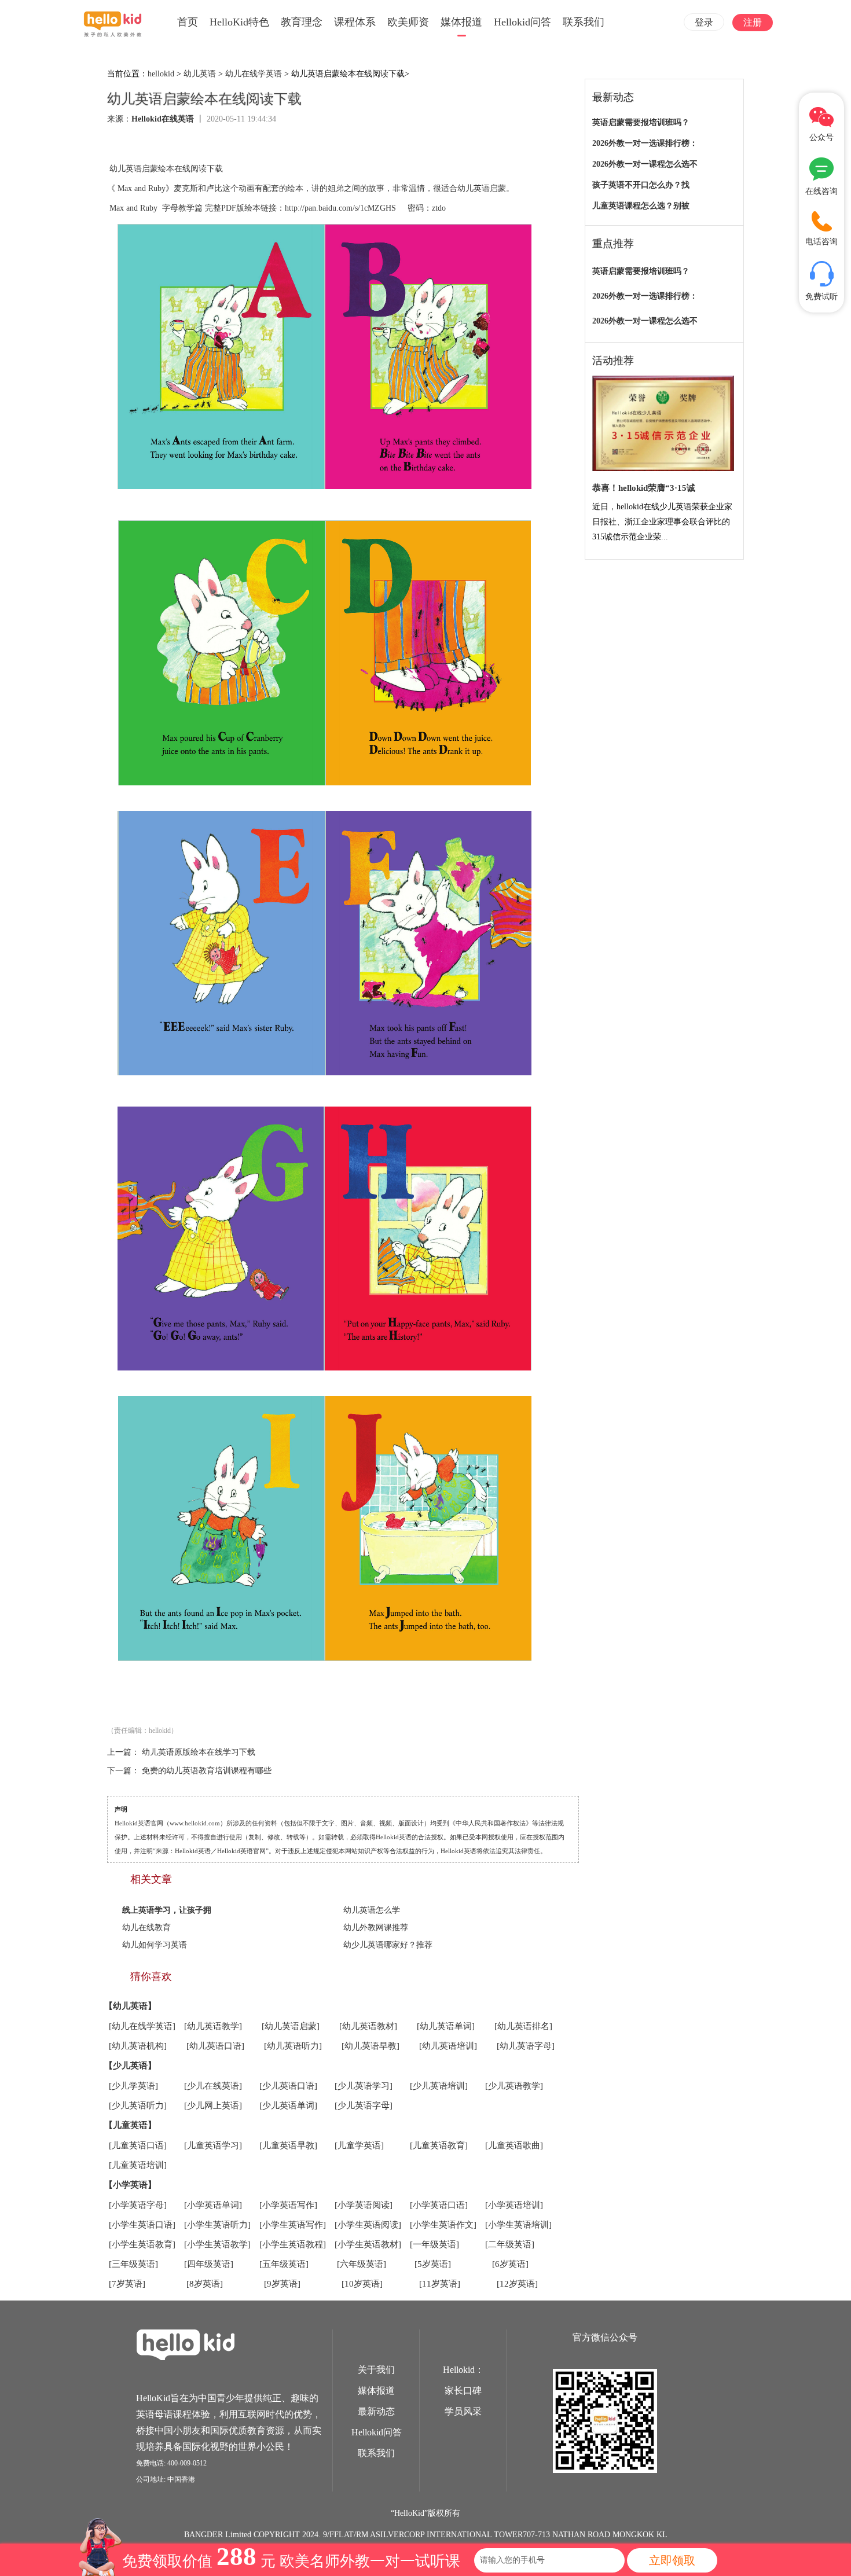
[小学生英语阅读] (368, 2225)
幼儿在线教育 (146, 1928)
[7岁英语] (127, 2284)
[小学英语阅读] (364, 2205)
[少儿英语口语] (288, 2086)
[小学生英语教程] (293, 2244)
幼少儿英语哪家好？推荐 (388, 1945)
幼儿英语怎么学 (372, 1910)
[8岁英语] (205, 2284)
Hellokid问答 (522, 22)
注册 (753, 22)
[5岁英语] (433, 2264)
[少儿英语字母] (364, 2105)
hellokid (161, 74)
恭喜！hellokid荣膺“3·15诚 (644, 488)
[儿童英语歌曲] (514, 2145)
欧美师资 (408, 22)
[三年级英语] (133, 2264)
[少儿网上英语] (213, 2105)
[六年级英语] (362, 2264)
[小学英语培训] (514, 2205)
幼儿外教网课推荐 (376, 1928)
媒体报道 (461, 22)
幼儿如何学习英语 (155, 1945)
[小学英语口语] (439, 2205)
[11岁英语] (440, 2284)
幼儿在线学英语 (254, 74)
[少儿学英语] (133, 2086)
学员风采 (463, 2411)
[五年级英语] (284, 2264)
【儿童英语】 (130, 2125)
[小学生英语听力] (217, 2225)
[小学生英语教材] (368, 2244)
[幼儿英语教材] (368, 2026)
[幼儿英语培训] (448, 2046)
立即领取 (672, 2560)
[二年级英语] (510, 2244)
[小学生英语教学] (217, 2244)
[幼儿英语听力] (293, 2046)
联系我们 (584, 22)
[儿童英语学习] (213, 2145)
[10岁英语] (362, 2284)
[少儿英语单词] (288, 2105)
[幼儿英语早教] (371, 2046)
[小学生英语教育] (142, 2244)
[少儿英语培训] (439, 2086)
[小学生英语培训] (518, 2225)
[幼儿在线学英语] (142, 2026)
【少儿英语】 (130, 2066)
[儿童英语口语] (138, 2145)
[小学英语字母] (138, 2205)
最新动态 (376, 2411)
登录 (704, 22)
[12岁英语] (517, 2284)
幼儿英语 (200, 74)
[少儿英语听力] (138, 2105)
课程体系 (355, 22)
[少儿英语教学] (514, 2086)
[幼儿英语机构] (138, 2046)
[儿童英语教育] (439, 2145)
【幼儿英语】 (130, 2006)
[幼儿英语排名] (523, 2026)
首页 (188, 22)
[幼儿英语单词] (446, 2026)
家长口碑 (463, 2391)
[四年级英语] (209, 2264)
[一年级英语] (434, 2244)
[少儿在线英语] (213, 2086)
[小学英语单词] (213, 2205)
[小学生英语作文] (443, 2225)
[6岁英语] (510, 2264)
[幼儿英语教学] (213, 2026)
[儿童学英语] (359, 2145)
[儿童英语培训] (138, 2165)
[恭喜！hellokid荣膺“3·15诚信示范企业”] (663, 424)
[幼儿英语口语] (215, 2046)
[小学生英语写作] (293, 2225)
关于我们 (376, 2370)
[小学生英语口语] (142, 2225)
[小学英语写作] (288, 2205)
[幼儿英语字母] (526, 2046)
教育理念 (302, 22)
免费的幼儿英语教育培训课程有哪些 (207, 1771)
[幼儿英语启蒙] (291, 2026)
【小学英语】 (130, 2185)
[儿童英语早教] (288, 2145)
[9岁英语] (282, 2284)
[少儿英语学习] (364, 2086)
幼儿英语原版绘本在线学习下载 (199, 1752)
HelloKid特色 (239, 22)
